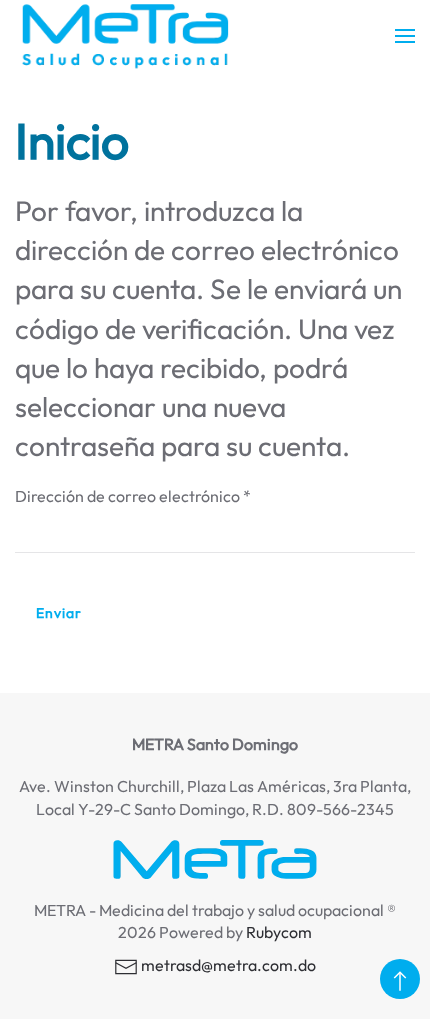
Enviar (59, 613)
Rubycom (279, 932)
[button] (405, 36)
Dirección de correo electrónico (133, 496)
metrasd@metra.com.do (228, 965)
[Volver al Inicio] (125, 35)
